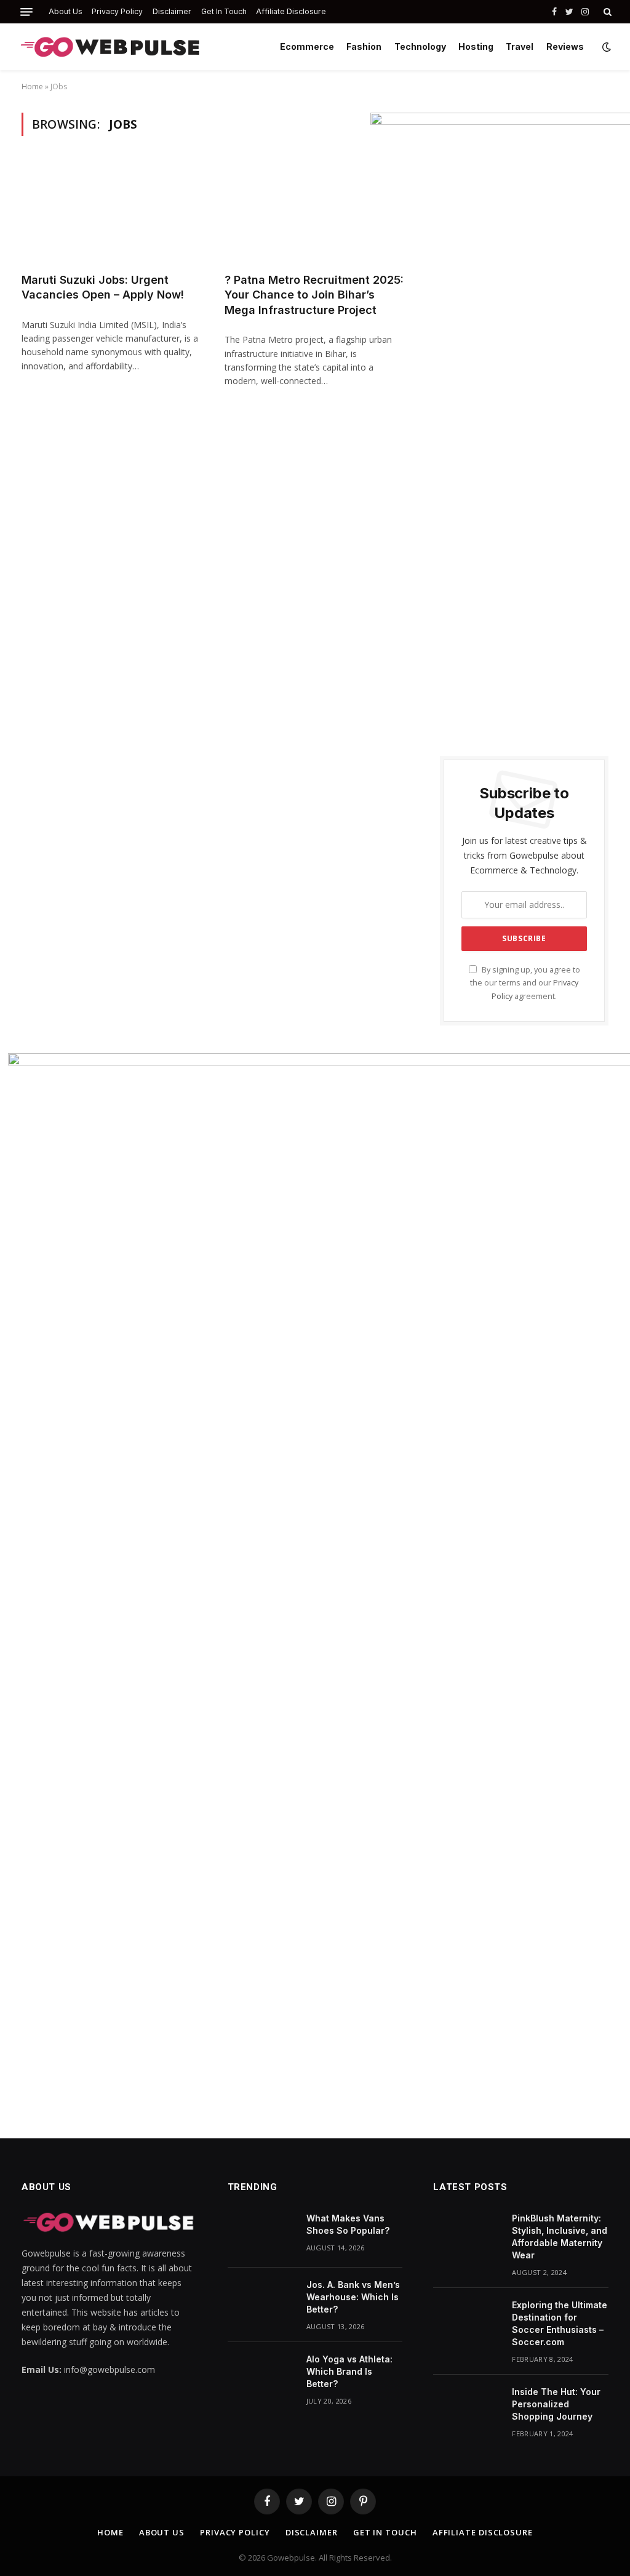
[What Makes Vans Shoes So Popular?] (261, 2234)
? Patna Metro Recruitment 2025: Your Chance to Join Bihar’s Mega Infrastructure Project (314, 295)
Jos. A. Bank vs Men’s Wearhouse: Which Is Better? (353, 2297)
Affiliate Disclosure (291, 11)
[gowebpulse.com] (111, 47)
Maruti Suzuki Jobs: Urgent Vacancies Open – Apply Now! (103, 287)
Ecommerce (307, 46)
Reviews (565, 46)
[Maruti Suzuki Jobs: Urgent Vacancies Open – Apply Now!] (112, 211)
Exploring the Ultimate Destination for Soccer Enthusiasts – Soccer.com (560, 2323)
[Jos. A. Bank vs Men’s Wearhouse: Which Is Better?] (261, 2301)
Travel (520, 46)
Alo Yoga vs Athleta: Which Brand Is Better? (349, 2371)
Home (32, 86)
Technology (420, 46)
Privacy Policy (117, 11)
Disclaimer (172, 11)
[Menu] (26, 12)
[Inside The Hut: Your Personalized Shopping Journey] (467, 2408)
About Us (66, 11)
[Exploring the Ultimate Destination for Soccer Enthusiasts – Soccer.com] (467, 2321)
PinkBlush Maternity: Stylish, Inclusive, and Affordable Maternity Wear (560, 2237)
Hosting (476, 46)
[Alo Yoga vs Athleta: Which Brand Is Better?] (261, 2375)
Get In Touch (224, 11)
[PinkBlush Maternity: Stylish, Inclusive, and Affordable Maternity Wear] (467, 2234)
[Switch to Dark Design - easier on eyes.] (605, 47)
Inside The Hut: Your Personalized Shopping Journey (556, 2404)
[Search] (606, 12)
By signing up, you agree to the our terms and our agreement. (525, 983)
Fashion (364, 46)
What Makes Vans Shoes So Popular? (348, 2224)
